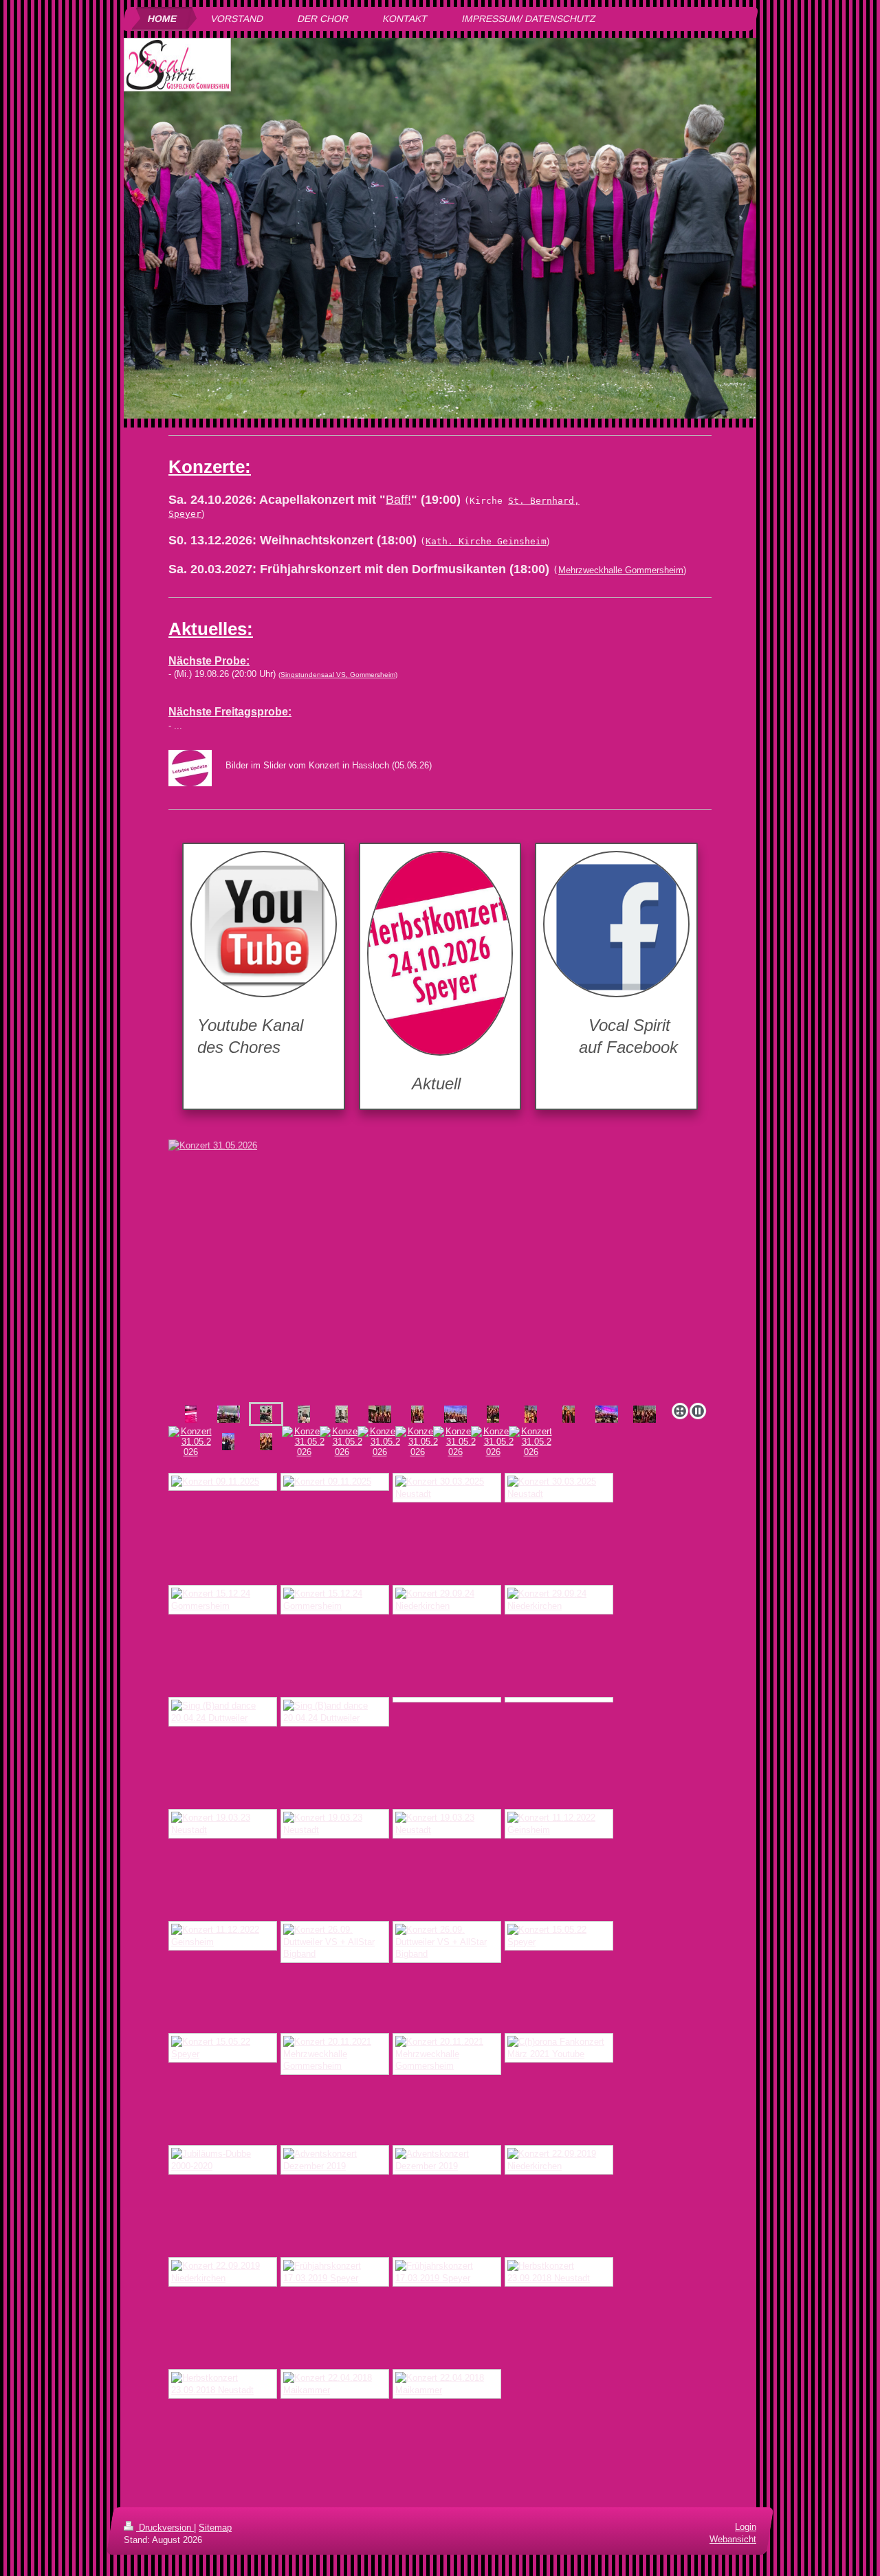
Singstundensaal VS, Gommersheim (338, 675)
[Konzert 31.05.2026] (440, 1268)
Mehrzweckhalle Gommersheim (621, 570)
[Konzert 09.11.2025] (223, 1482)
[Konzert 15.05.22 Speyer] (559, 1936)
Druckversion (165, 2528)
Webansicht (733, 2540)
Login (746, 2527)
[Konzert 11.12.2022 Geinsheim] (559, 1824)
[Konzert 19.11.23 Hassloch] (447, 1700)
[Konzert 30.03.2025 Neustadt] (447, 1488)
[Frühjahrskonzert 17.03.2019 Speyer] (335, 2272)
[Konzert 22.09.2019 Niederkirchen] (559, 2160)
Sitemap (215, 2528)
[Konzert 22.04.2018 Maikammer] (335, 2384)
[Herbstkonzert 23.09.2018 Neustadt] (559, 2272)
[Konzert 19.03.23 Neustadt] (223, 1824)
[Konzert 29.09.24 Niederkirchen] (447, 1600)
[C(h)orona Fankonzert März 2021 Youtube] (559, 2048)
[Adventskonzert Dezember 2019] (335, 2160)
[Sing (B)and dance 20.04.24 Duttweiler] (223, 1712)
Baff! (398, 500)
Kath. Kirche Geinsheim (486, 541)
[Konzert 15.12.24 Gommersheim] (223, 1600)
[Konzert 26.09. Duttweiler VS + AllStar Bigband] (335, 1942)
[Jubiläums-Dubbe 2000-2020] (223, 2160)
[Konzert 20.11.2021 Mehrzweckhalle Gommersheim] (335, 2054)
